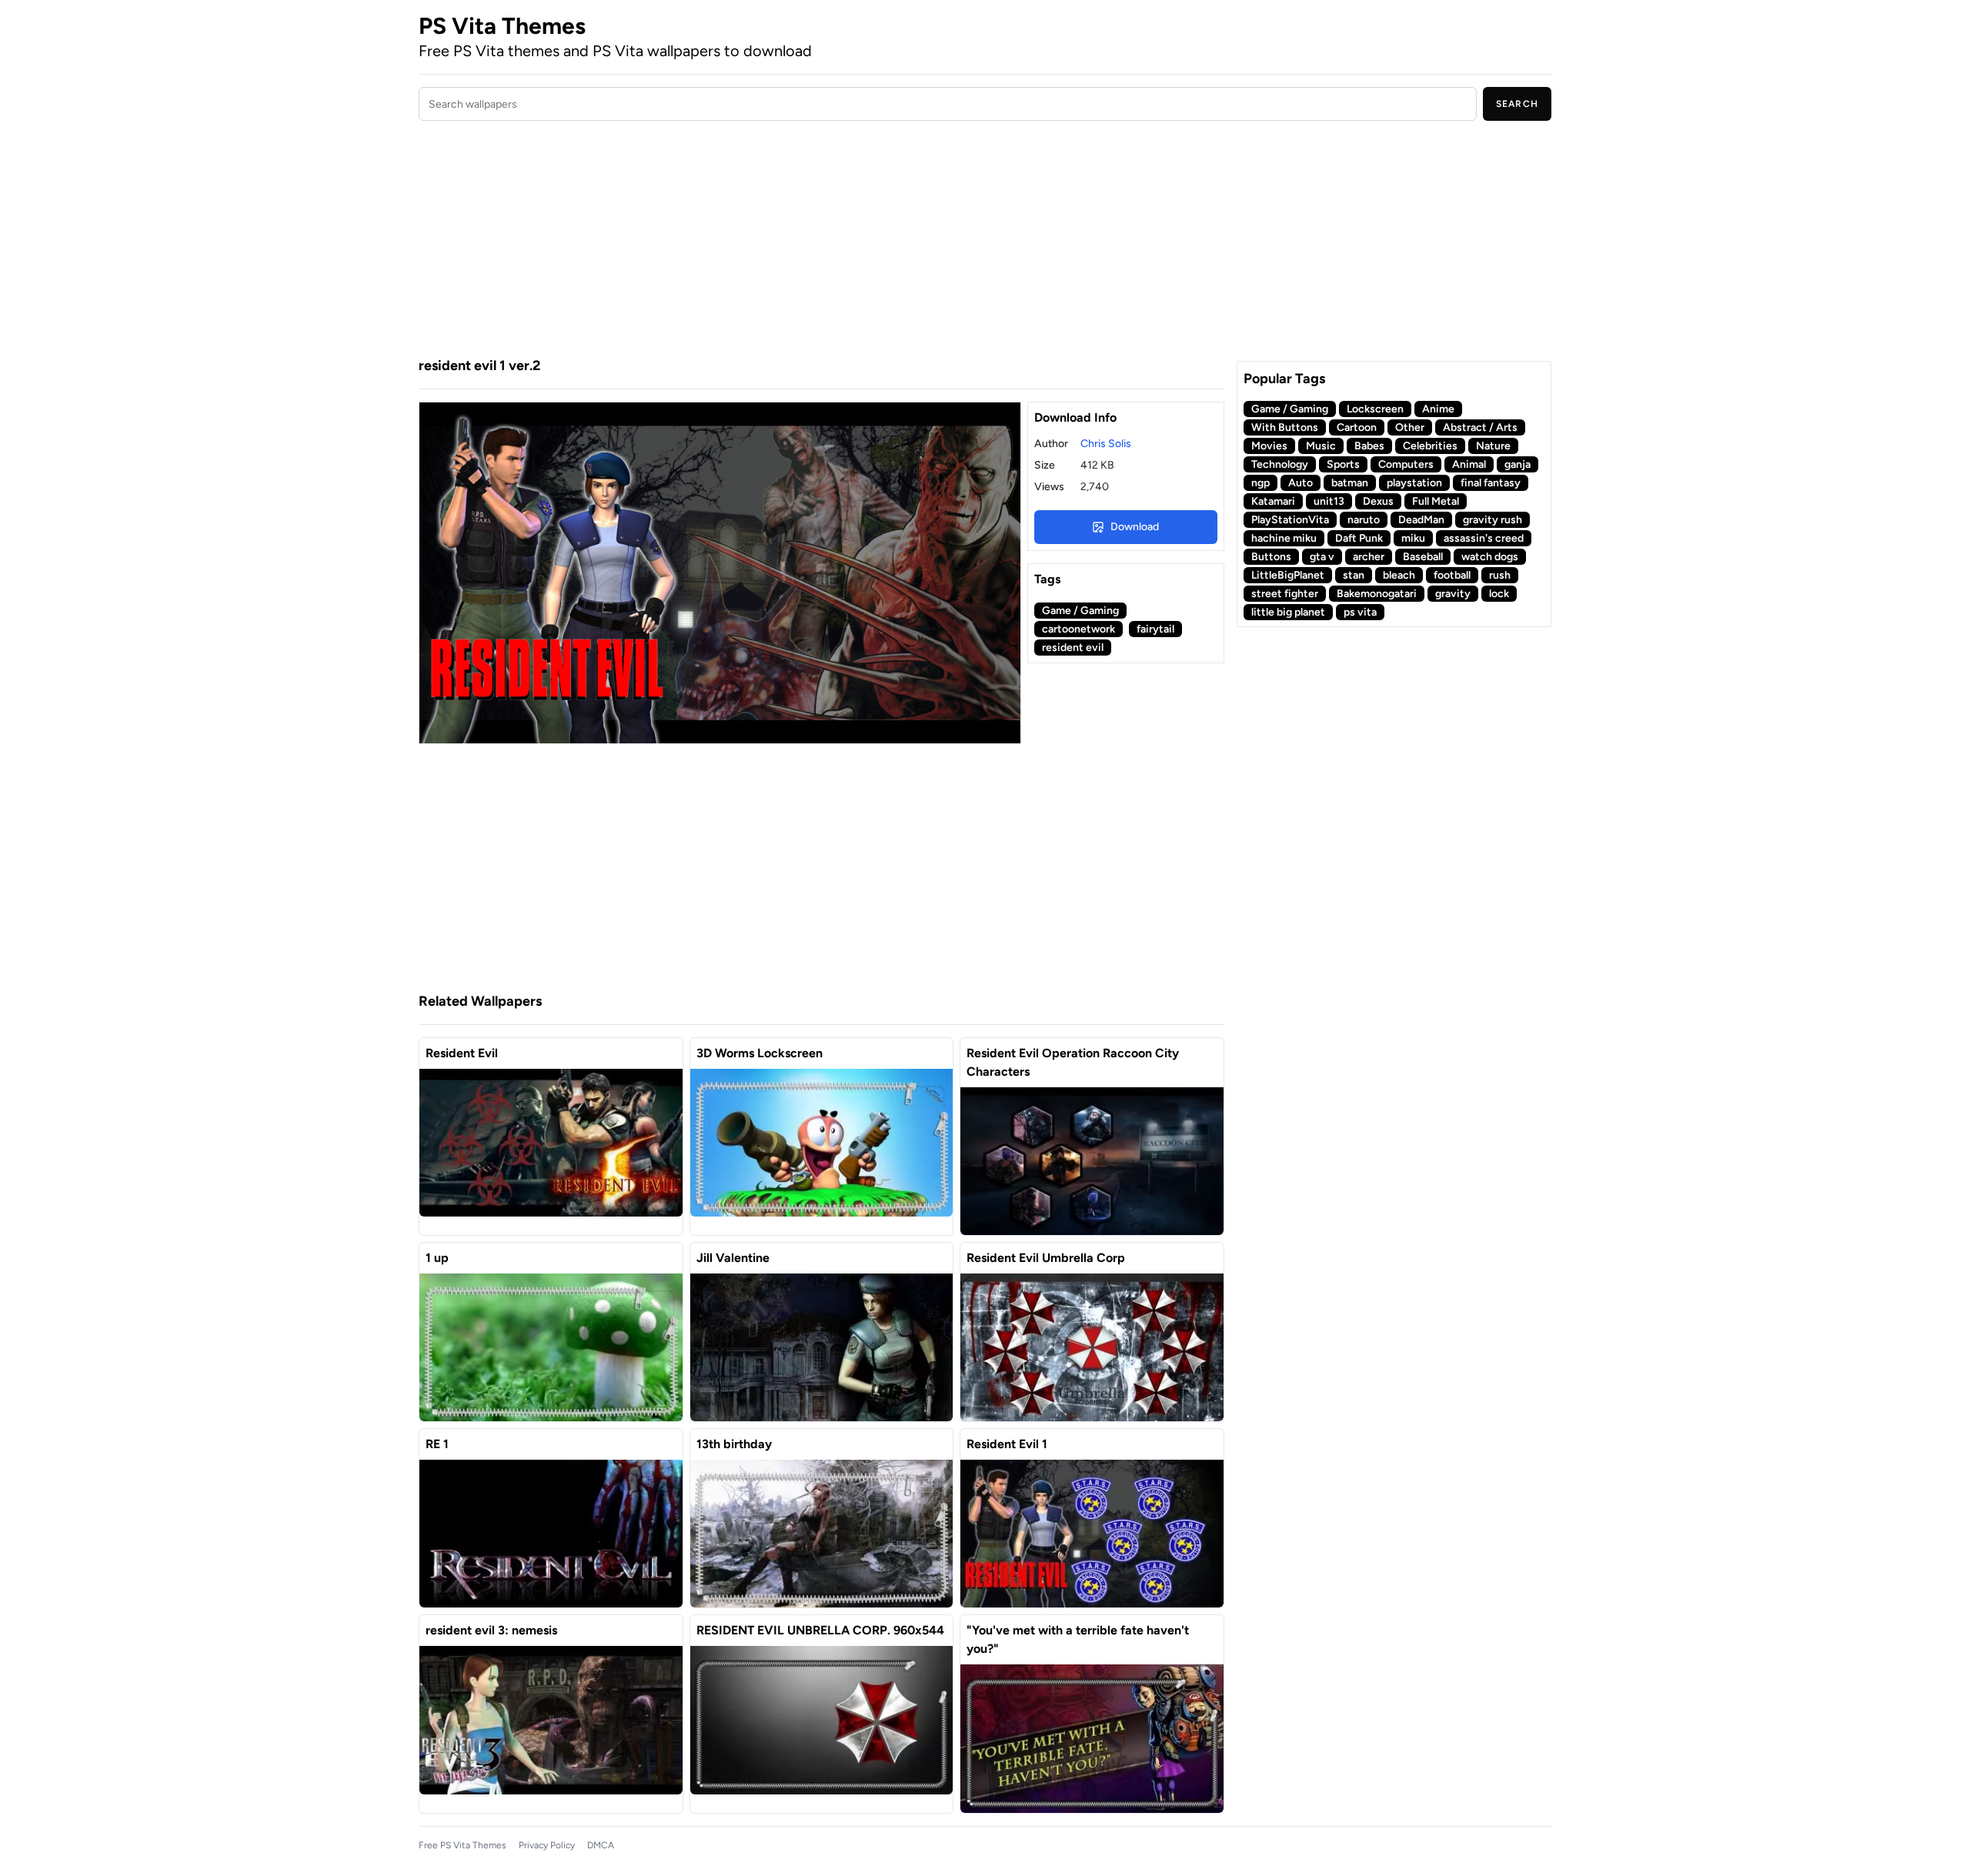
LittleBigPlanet (1288, 575)
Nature (1493, 446)
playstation (1414, 483)
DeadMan (1421, 520)
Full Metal (1436, 501)
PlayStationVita (1290, 520)
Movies (1269, 446)
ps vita (1360, 612)
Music (1321, 446)
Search (1517, 104)
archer (1369, 557)
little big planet (1288, 612)
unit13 (1329, 501)
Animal (1469, 464)
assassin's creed (1484, 538)
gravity (1453, 594)
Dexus (1378, 501)
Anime (1438, 409)
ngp (1260, 483)
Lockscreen (1375, 409)
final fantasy (1491, 483)
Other (1410, 427)
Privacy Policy (547, 1845)
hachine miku (1284, 538)
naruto (1364, 520)
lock (1499, 594)
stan (1354, 575)
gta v (1322, 557)
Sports (1343, 464)
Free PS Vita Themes (462, 1845)
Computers (1406, 464)
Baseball (1423, 557)
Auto (1301, 483)
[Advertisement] (821, 241)
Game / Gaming (1080, 611)
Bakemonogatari (1377, 594)
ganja (1518, 464)
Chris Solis (1106, 444)
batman (1350, 483)
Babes (1369, 446)
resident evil (1073, 648)
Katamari (1273, 501)
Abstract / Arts (1480, 427)
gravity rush (1493, 520)
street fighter (1285, 594)
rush (1500, 575)
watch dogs (1490, 557)
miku (1413, 538)
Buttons (1271, 557)
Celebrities (1430, 446)
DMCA (601, 1845)
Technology (1280, 464)
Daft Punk (1359, 538)
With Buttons (1285, 427)
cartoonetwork (1078, 629)
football (1452, 575)
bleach (1399, 575)
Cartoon (1357, 427)
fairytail (1155, 629)
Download (1135, 527)
